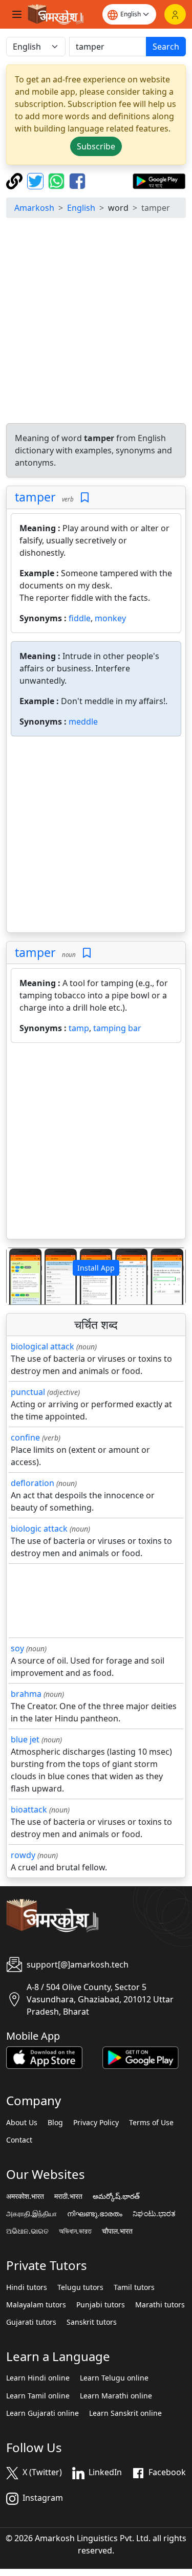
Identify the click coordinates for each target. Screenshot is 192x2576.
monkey (110, 618)
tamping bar (117, 1028)
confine (25, 1437)
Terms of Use (151, 2123)
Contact (19, 2140)
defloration (33, 1483)
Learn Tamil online (38, 2396)
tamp (79, 1028)
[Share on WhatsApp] (58, 180)
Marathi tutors (160, 2305)
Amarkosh (34, 208)
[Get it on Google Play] (159, 180)
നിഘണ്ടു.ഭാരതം (95, 2214)
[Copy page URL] (16, 180)
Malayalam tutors (36, 2305)
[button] (20, 1276)
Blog (55, 2123)
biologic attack (39, 1529)
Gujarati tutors (31, 2322)
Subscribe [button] (96, 146)
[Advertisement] (96, 322)
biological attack (42, 1346)
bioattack (29, 1809)
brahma (26, 1694)
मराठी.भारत (68, 2196)
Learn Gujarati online (42, 2413)
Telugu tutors (80, 2287)
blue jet (25, 1739)
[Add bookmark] (85, 498)
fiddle (80, 618)
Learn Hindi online (38, 2378)
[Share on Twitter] (37, 180)
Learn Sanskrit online (125, 2413)
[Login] (175, 14)
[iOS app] (44, 2057)
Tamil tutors (134, 2287)
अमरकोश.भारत (25, 2196)
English (81, 208)
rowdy (23, 1855)
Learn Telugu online (114, 2378)
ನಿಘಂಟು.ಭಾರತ (154, 2214)
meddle (83, 722)
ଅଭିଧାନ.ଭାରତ (27, 2231)
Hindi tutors (27, 2287)
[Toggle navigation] (17, 14)
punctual (28, 1392)
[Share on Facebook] (77, 180)
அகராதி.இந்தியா (31, 2214)
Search (166, 47)
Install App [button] (96, 1268)
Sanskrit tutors (92, 2322)
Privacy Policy (96, 2123)
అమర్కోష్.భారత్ (116, 2196)
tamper (35, 497)
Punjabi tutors (101, 2305)
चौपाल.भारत (117, 2231)
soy (17, 1648)
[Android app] (141, 2057)
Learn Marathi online (116, 2396)
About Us (22, 2123)
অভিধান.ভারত (75, 2231)
